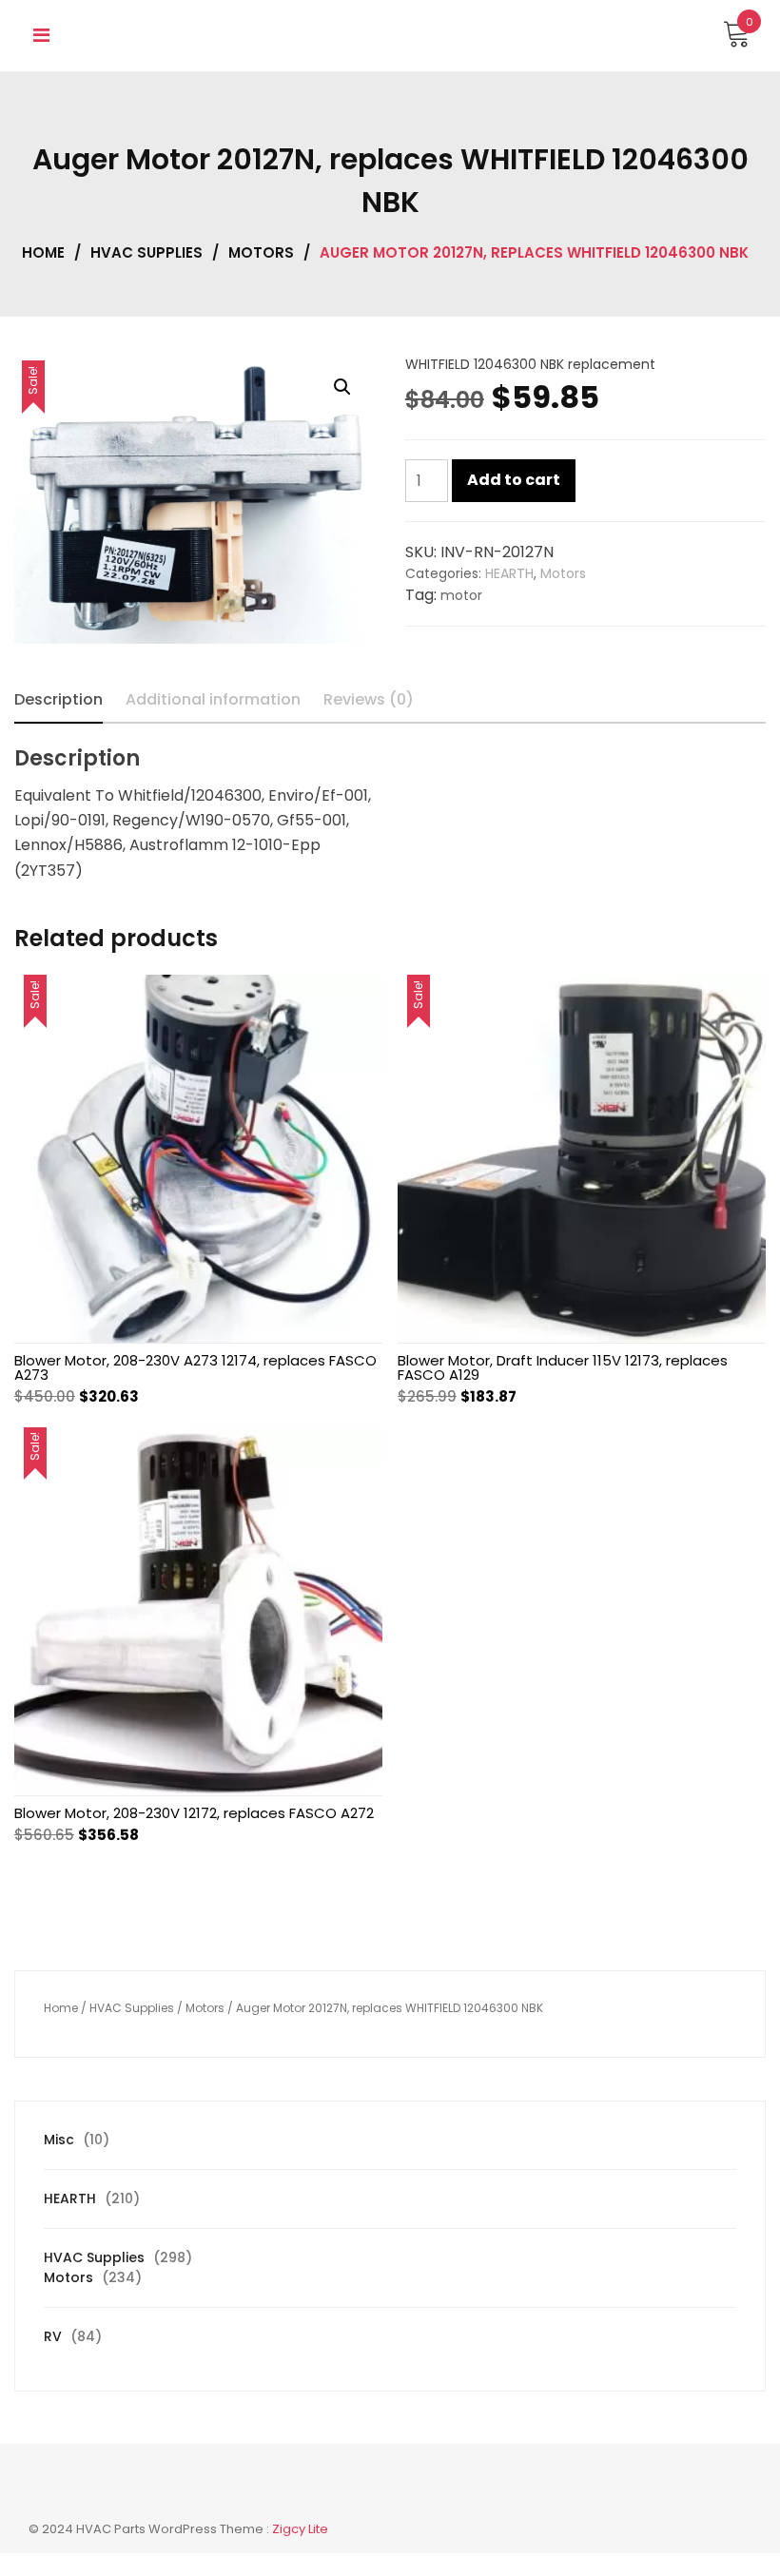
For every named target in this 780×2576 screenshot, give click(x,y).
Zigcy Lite (300, 2529)
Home (43, 252)
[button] (342, 387)
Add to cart (514, 480)
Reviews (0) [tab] (369, 699)
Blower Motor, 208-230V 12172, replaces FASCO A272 (194, 1813)
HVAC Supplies (146, 252)
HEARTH (509, 573)
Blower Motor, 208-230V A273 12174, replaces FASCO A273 (195, 1367)
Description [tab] (58, 699)
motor (461, 595)
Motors (261, 252)
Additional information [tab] (213, 699)
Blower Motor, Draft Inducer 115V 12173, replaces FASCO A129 (563, 1367)
